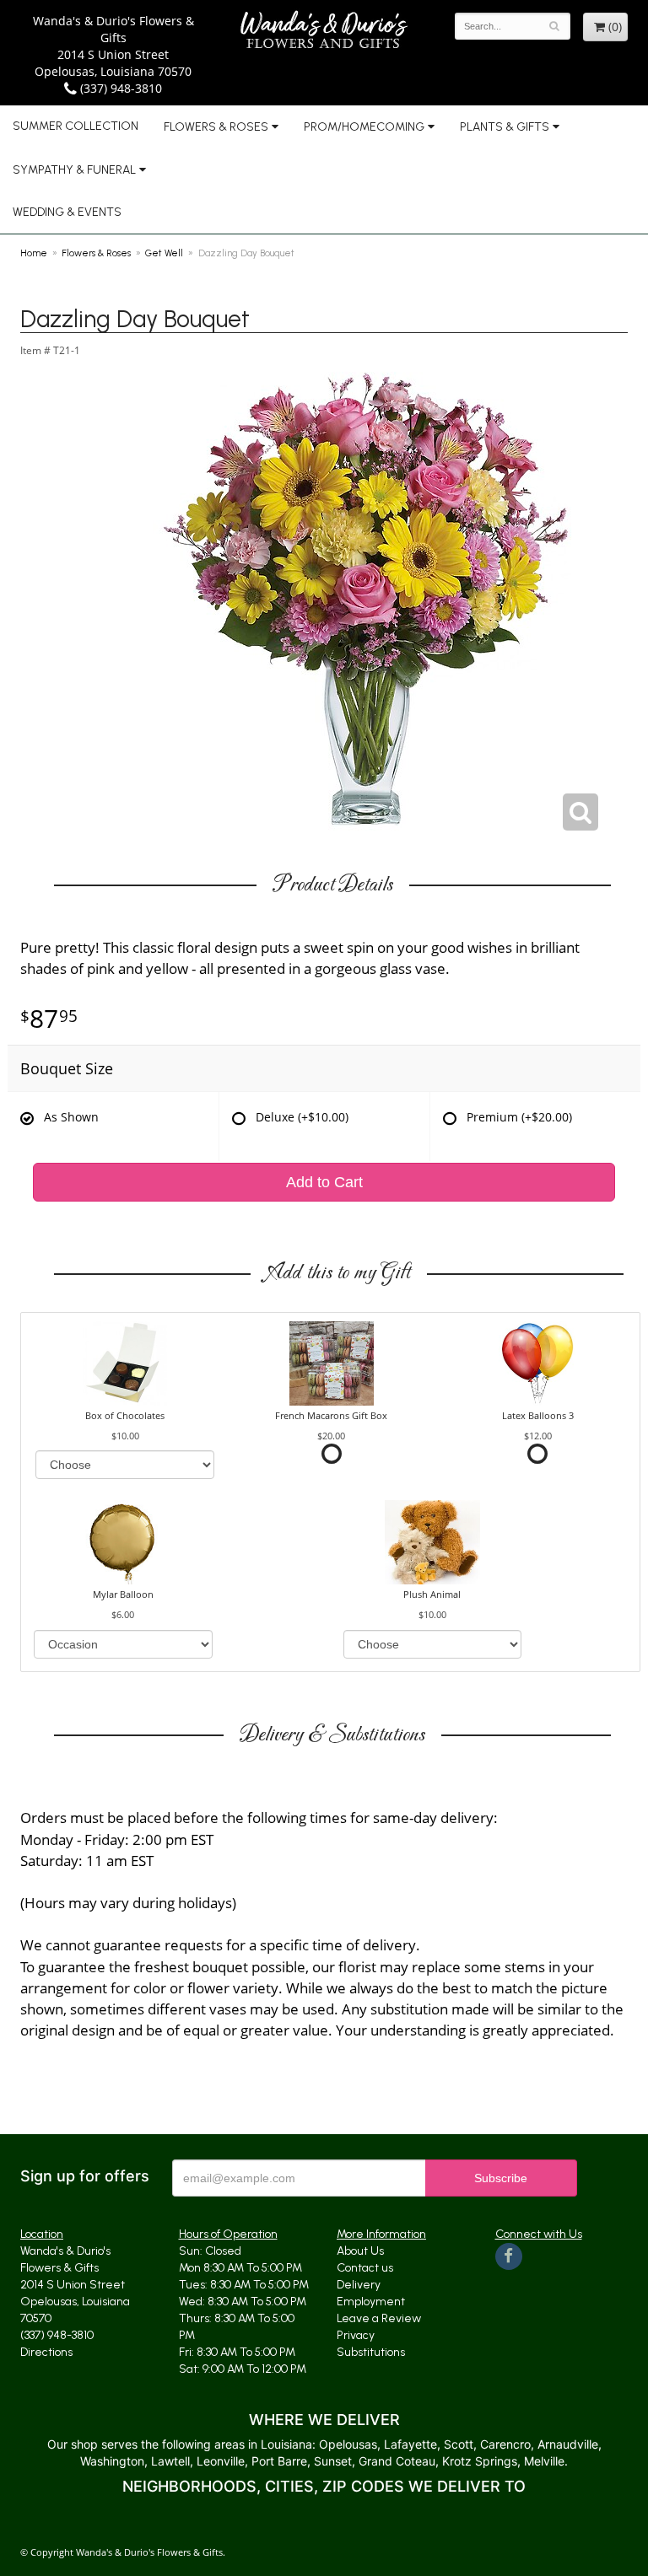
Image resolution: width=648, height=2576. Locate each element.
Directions (46, 2352)
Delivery (359, 2285)
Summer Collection (76, 126)
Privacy (356, 2335)
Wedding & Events (67, 212)
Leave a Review (379, 2318)
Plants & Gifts (505, 127)
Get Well (164, 253)
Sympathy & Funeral (74, 170)
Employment (371, 2302)
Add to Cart (324, 1182)
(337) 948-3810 (119, 88)
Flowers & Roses (216, 127)
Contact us (365, 2268)
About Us (360, 2251)
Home (34, 253)
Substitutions (371, 2352)
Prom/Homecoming (364, 127)
